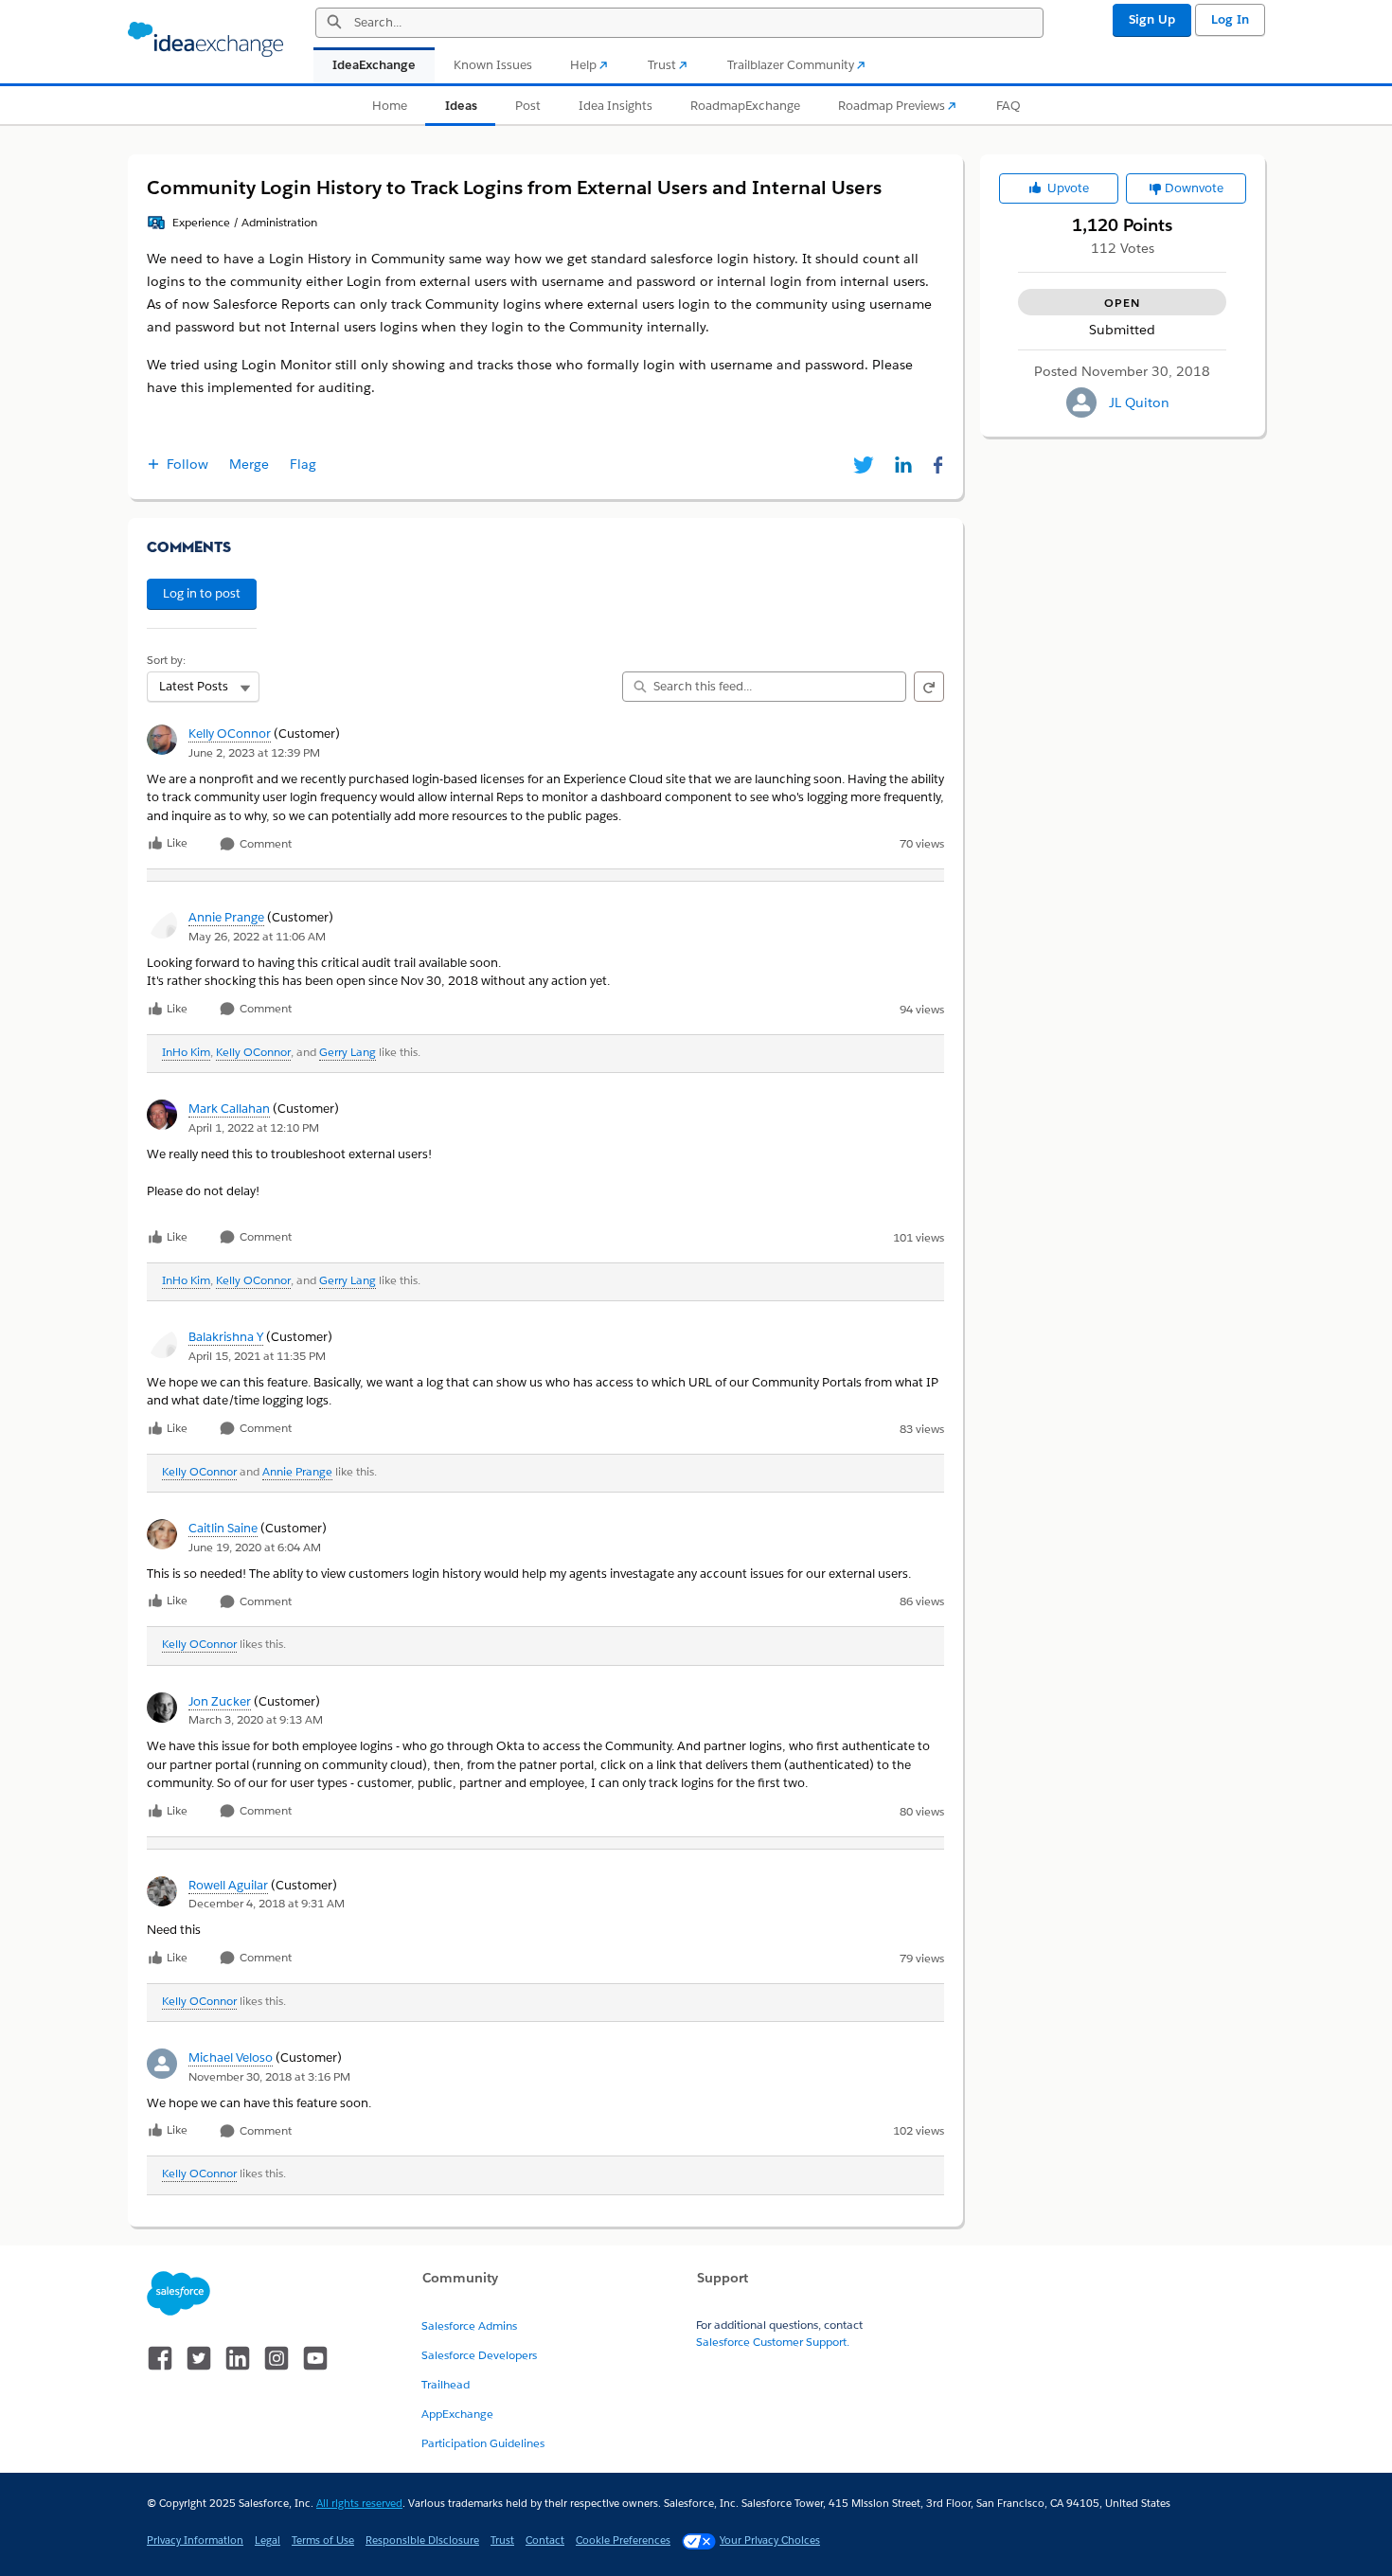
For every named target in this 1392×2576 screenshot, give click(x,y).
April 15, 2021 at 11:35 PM (257, 1356)
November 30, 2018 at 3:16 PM (269, 2076)
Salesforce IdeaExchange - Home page (205, 40)
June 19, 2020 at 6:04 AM (255, 1547)
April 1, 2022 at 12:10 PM (254, 1127)
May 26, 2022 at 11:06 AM (257, 936)
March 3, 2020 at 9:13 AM (256, 1719)
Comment (264, 844)
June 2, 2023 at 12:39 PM (254, 752)
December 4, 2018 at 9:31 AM (267, 1903)
